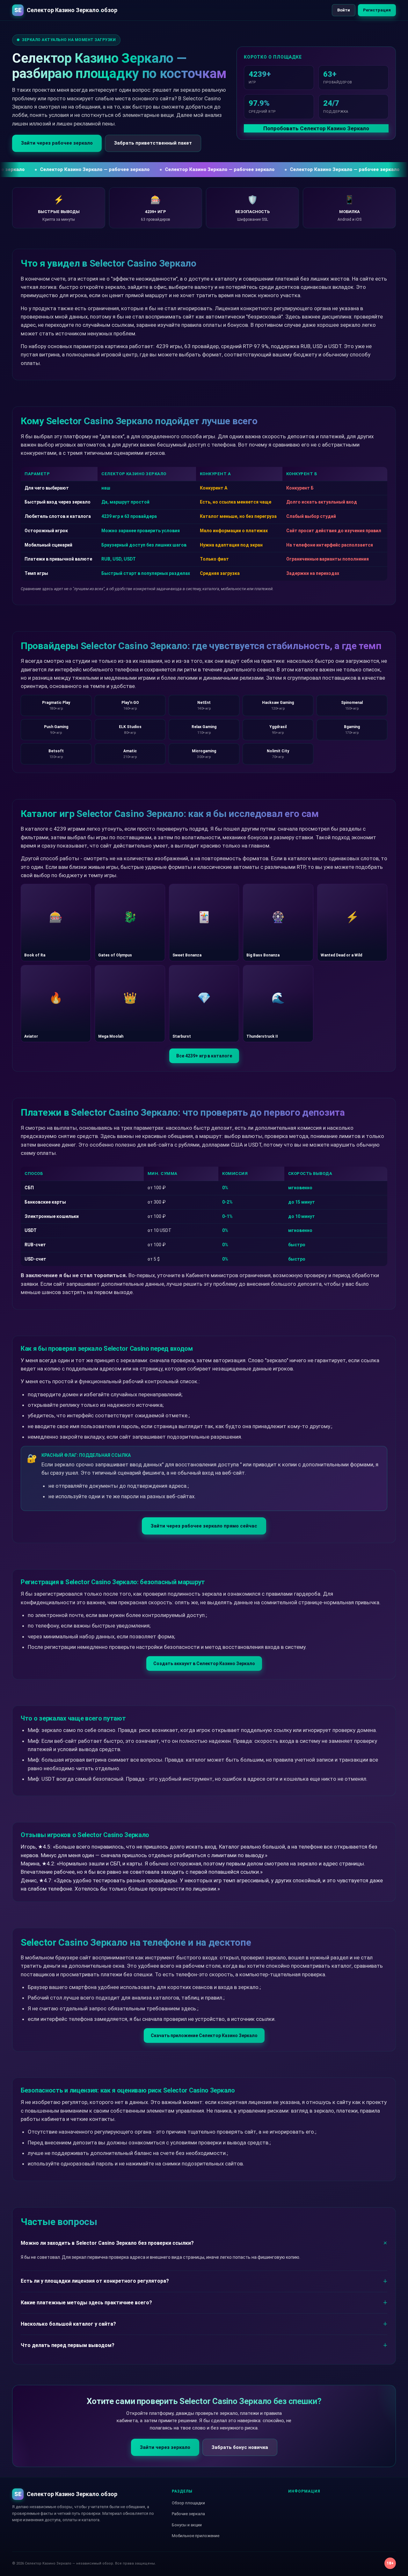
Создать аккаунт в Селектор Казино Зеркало (204, 1664)
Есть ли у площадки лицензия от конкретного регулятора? (95, 2281)
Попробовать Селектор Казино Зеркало (316, 128)
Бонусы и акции (187, 2525)
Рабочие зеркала (188, 2514)
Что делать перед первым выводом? (68, 2345)
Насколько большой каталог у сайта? (68, 2324)
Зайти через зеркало (165, 2447)
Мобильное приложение (196, 2536)
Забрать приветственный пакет (153, 143)
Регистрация (377, 10)
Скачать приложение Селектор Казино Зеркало (204, 2036)
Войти (344, 10)
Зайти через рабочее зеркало (57, 143)
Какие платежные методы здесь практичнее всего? (86, 2303)
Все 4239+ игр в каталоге (204, 1056)
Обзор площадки (188, 2503)
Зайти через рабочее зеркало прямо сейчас (204, 1526)
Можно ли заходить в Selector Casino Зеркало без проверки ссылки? (107, 2243)
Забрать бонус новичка (240, 2447)
